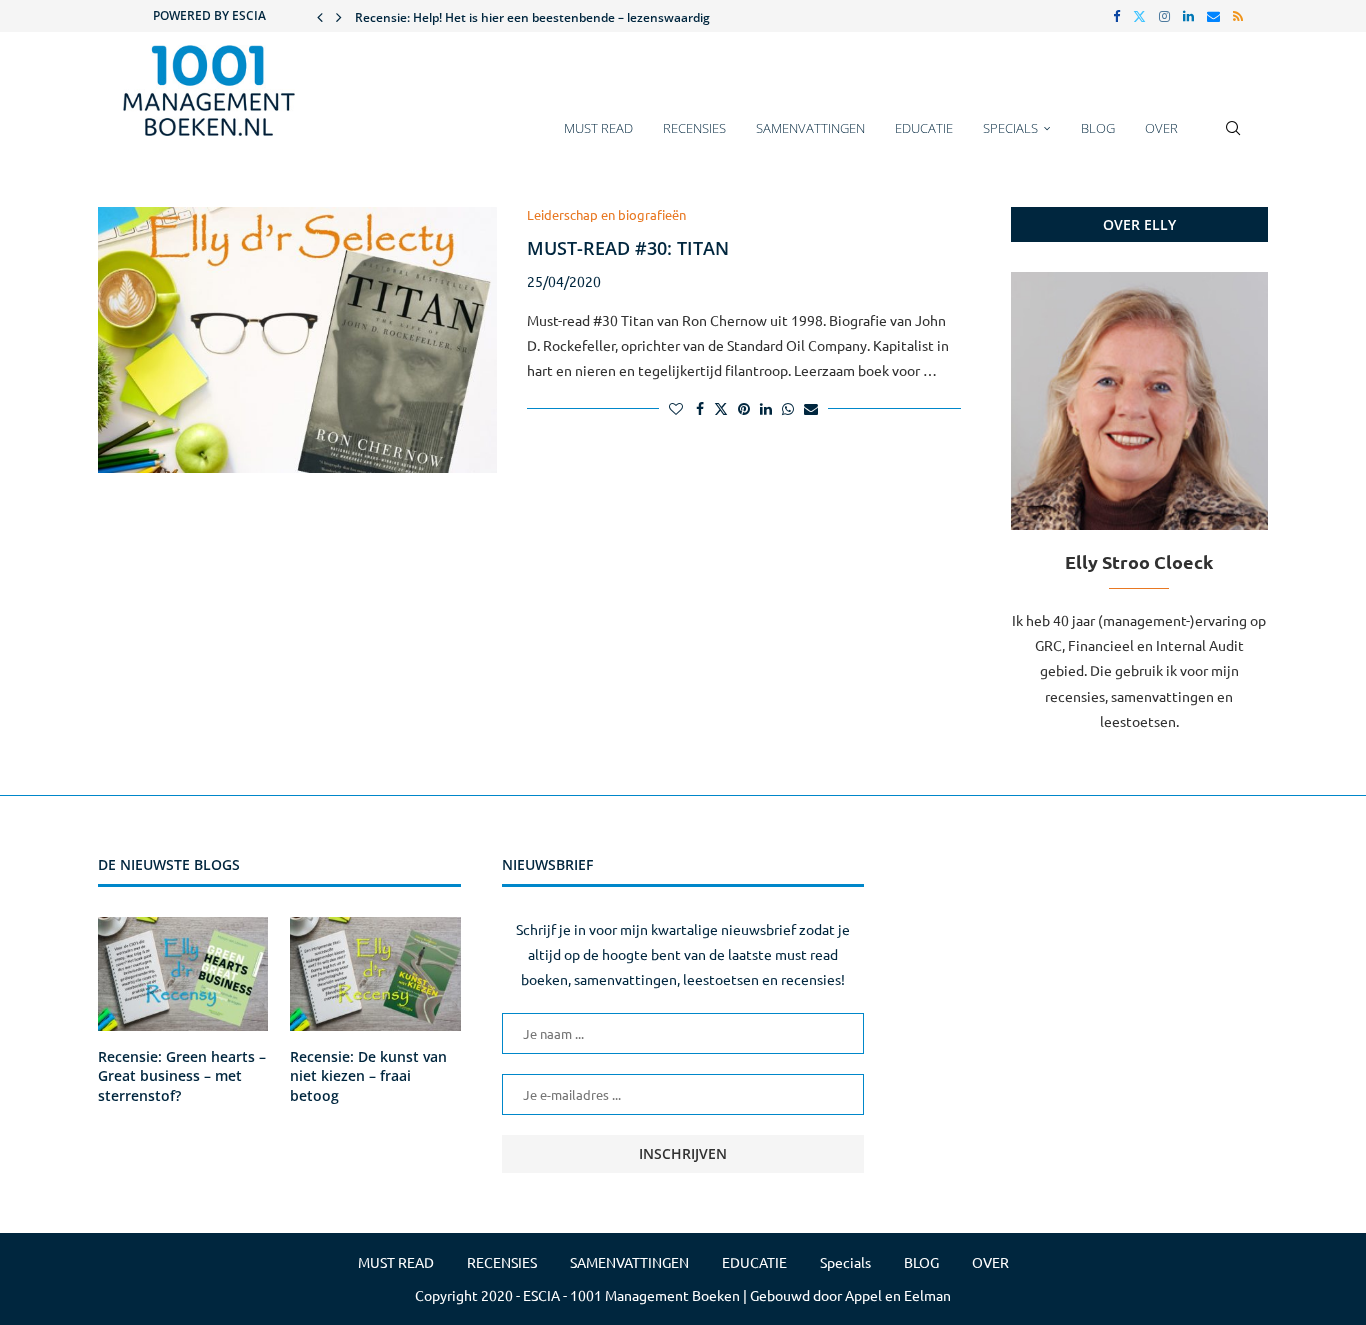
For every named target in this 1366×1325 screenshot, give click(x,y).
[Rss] (1238, 16)
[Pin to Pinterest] (744, 408)
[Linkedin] (1188, 16)
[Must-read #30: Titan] (297, 340)
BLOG (1098, 128)
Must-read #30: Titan (628, 248)
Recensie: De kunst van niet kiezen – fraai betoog (368, 1076)
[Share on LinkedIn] (766, 408)
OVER (1161, 128)
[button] (320, 16)
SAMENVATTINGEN (810, 128)
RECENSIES (694, 128)
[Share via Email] (811, 408)
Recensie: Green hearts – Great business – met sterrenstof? (182, 1076)
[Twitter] (1139, 16)
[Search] (1233, 138)
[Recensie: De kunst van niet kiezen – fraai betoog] (375, 974)
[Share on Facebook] (700, 408)
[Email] (1213, 16)
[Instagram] (1164, 16)
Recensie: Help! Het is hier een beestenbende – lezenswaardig (532, 17)
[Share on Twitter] (721, 408)
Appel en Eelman (898, 1295)
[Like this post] (676, 408)
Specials (1010, 128)
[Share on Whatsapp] (788, 408)
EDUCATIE (924, 128)
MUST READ (598, 128)
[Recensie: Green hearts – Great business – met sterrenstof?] (183, 974)
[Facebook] (1116, 16)
